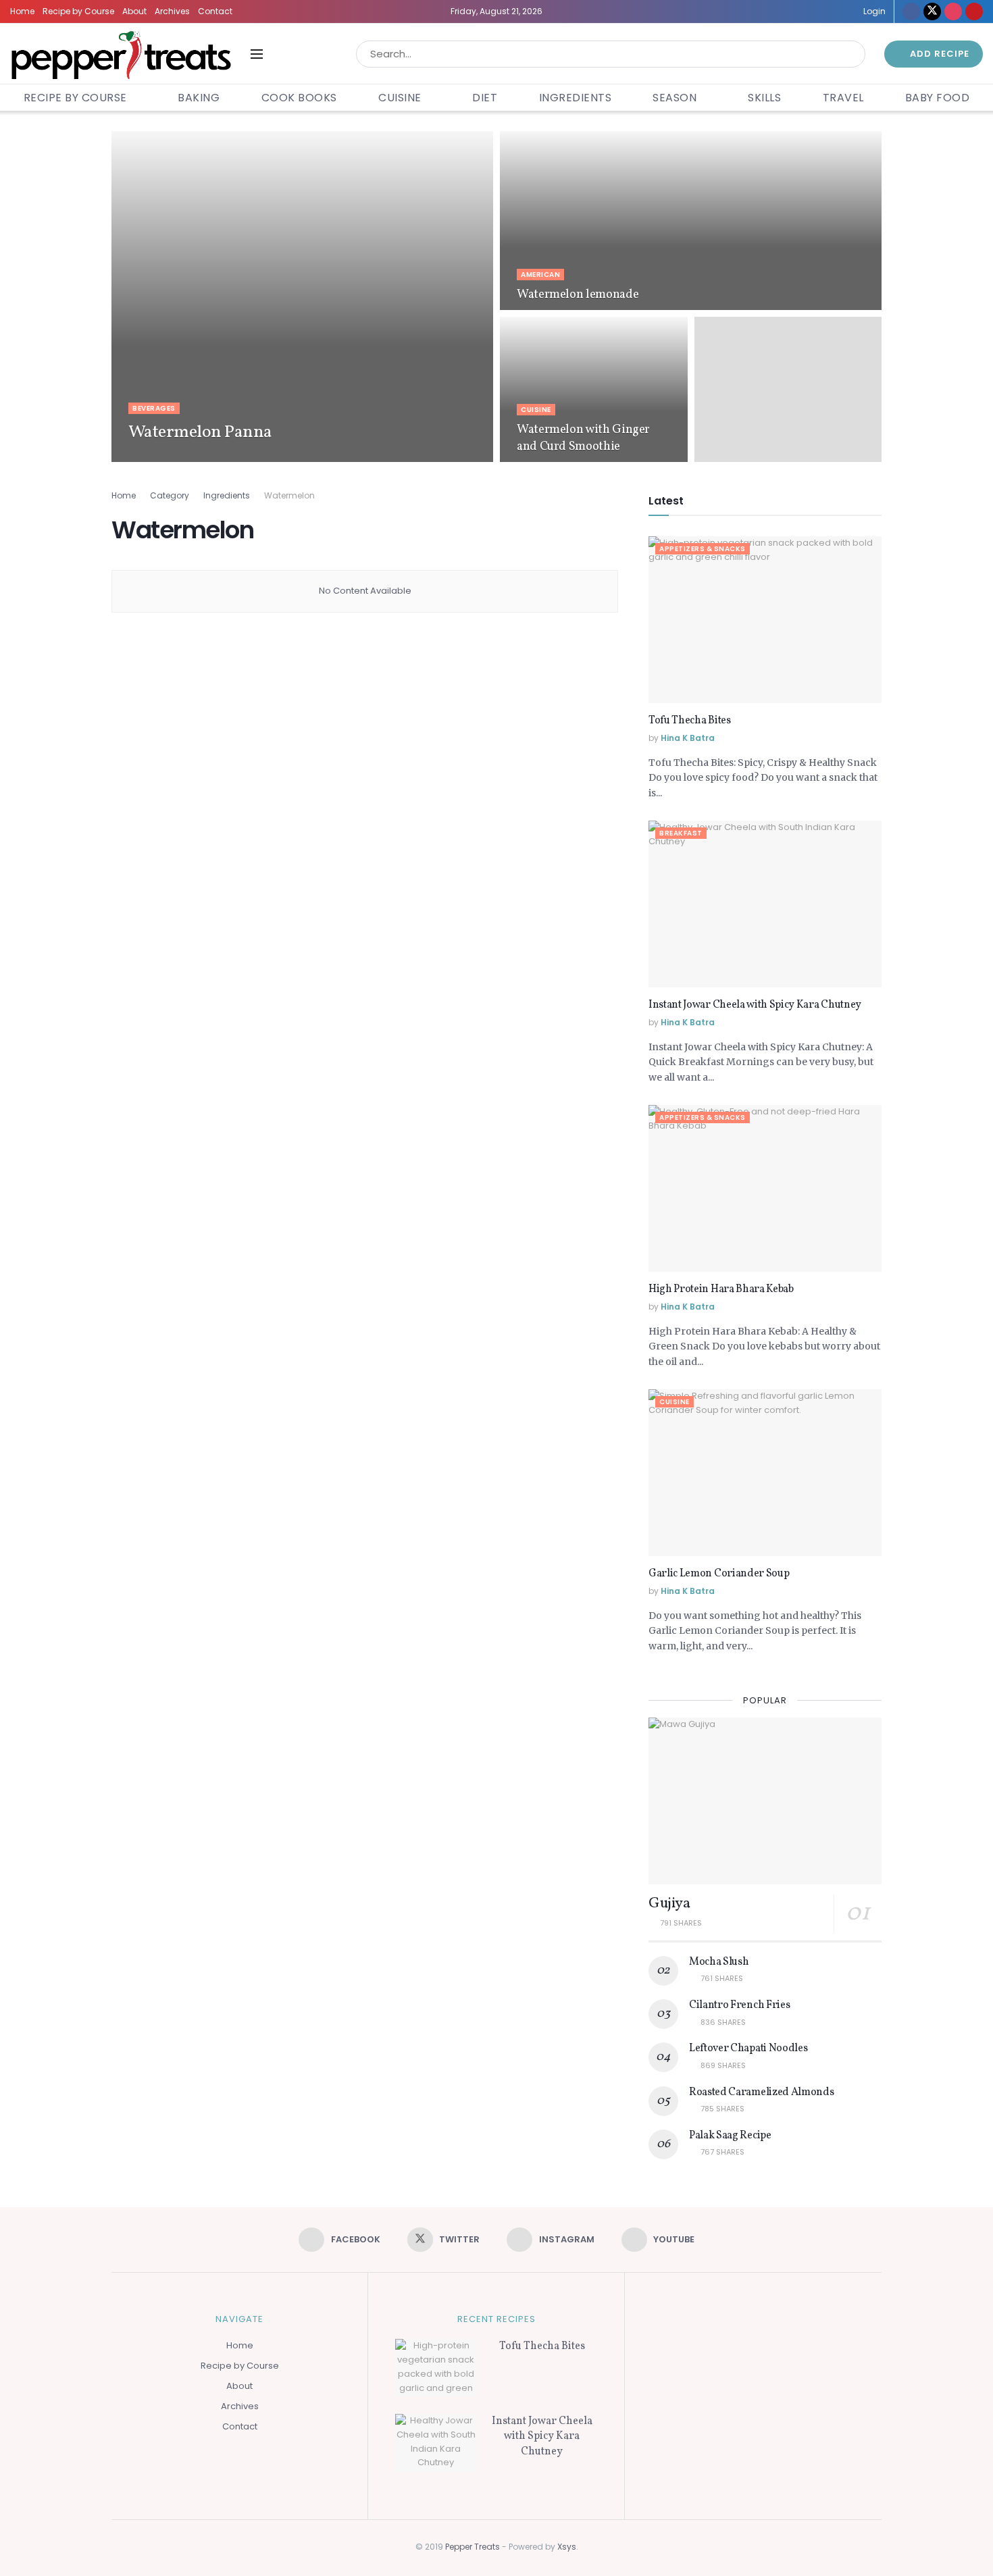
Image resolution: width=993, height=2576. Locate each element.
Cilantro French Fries (739, 2005)
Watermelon (289, 495)
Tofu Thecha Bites (690, 721)
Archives (172, 11)
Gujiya (669, 1904)
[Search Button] (852, 54)
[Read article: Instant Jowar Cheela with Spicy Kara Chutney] (765, 904)
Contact (215, 11)
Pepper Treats (473, 2547)
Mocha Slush (719, 1962)
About (134, 11)
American (540, 275)
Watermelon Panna (200, 432)
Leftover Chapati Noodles (748, 2049)
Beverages (154, 408)
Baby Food (938, 98)
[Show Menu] (257, 54)
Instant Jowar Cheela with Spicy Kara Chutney (755, 1005)
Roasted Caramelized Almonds (761, 2092)
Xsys (567, 2547)
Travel (843, 98)
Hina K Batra (168, 458)
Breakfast (681, 833)
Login (873, 11)
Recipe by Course (78, 11)
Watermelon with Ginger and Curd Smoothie (583, 438)
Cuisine (400, 98)
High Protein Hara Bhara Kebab (721, 1289)
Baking (199, 98)
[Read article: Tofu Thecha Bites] (765, 620)
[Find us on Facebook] (911, 11)
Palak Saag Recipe (730, 2136)
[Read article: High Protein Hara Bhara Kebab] (765, 1188)
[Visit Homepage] (121, 54)
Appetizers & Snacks (703, 549)
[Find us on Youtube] (974, 11)
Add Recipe (938, 54)
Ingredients (576, 98)
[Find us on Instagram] (953, 11)
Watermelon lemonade (578, 295)
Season (674, 98)
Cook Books (299, 98)
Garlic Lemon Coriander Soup (719, 1574)
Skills (764, 98)
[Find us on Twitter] (932, 11)
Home (22, 11)
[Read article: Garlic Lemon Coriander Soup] (765, 1473)
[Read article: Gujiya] (765, 1801)
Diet (485, 98)
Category (170, 495)
